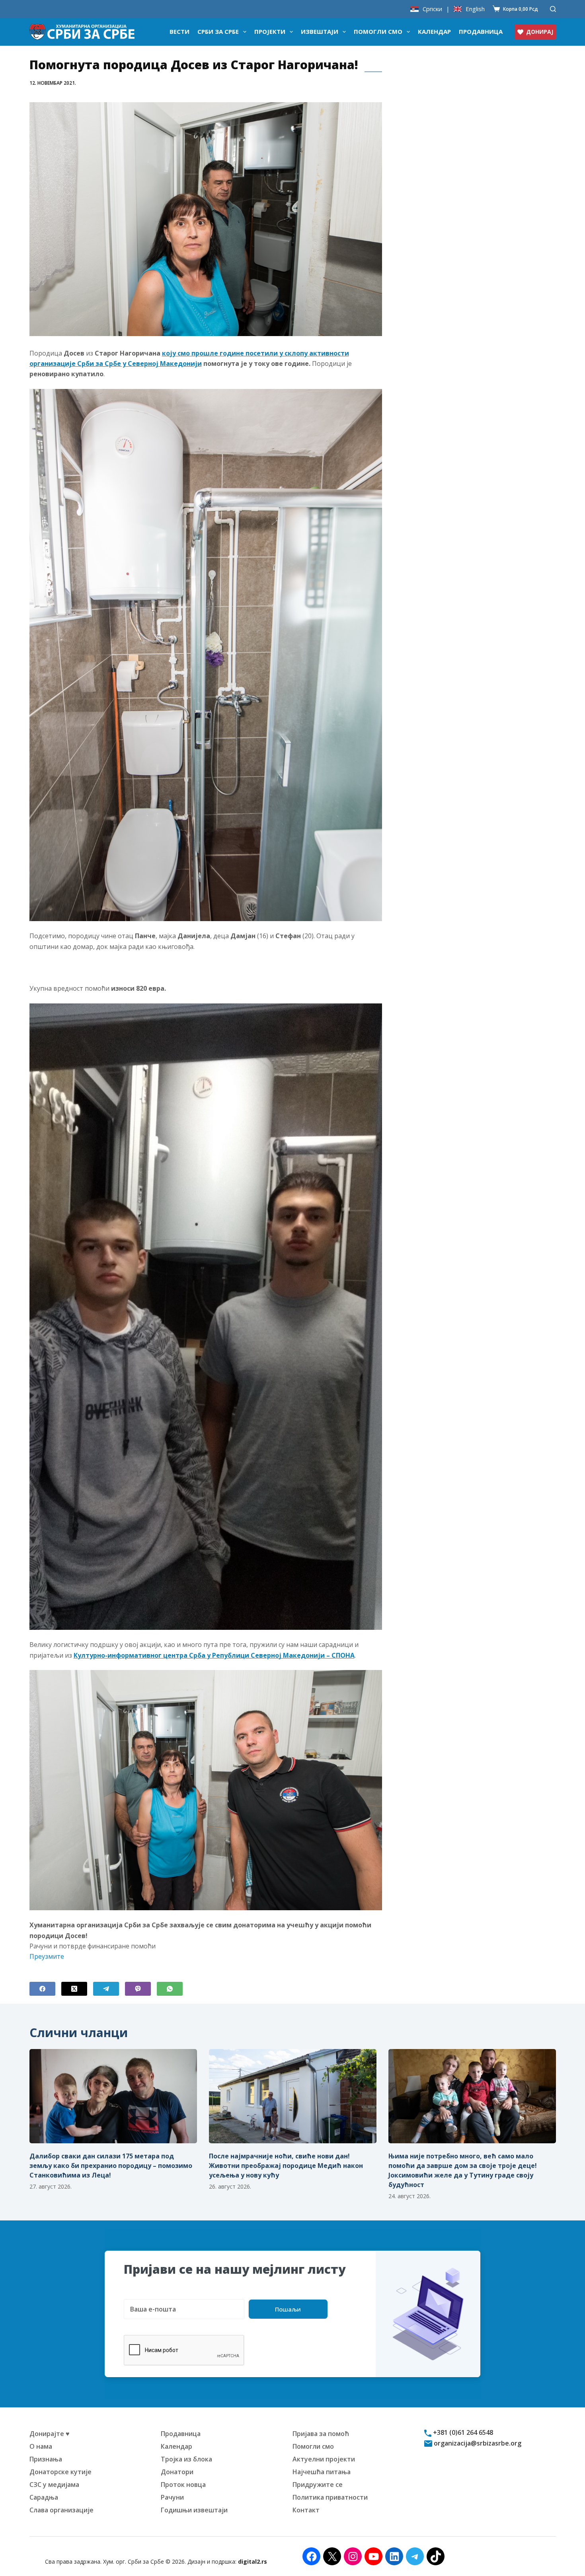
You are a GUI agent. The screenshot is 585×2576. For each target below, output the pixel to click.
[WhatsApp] (170, 1989)
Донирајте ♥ (50, 2434)
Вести (179, 31)
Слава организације (61, 2510)
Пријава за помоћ (321, 2434)
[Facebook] (42, 1989)
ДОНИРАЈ (540, 32)
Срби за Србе (218, 31)
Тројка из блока (186, 2459)
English (475, 9)
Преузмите (47, 1956)
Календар (434, 31)
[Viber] (138, 1989)
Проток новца (183, 2485)
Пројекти (270, 31)
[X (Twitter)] (74, 1989)
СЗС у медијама (54, 2485)
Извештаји (320, 31)
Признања (46, 2459)
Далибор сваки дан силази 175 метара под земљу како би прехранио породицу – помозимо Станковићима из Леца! (111, 2166)
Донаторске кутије (60, 2472)
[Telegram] (106, 1989)
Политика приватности (330, 2497)
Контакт (306, 2510)
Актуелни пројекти (324, 2459)
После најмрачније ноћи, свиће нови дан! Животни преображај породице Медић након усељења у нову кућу (286, 2166)
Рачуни (172, 2497)
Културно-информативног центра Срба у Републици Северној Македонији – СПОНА (214, 1655)
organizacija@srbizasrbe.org (477, 2443)
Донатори (177, 2472)
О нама (41, 2446)
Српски (432, 9)
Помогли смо (378, 31)
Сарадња (44, 2497)
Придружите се (318, 2485)
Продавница (481, 31)
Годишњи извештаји (194, 2510)
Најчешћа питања (322, 2472)
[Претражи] (553, 9)
